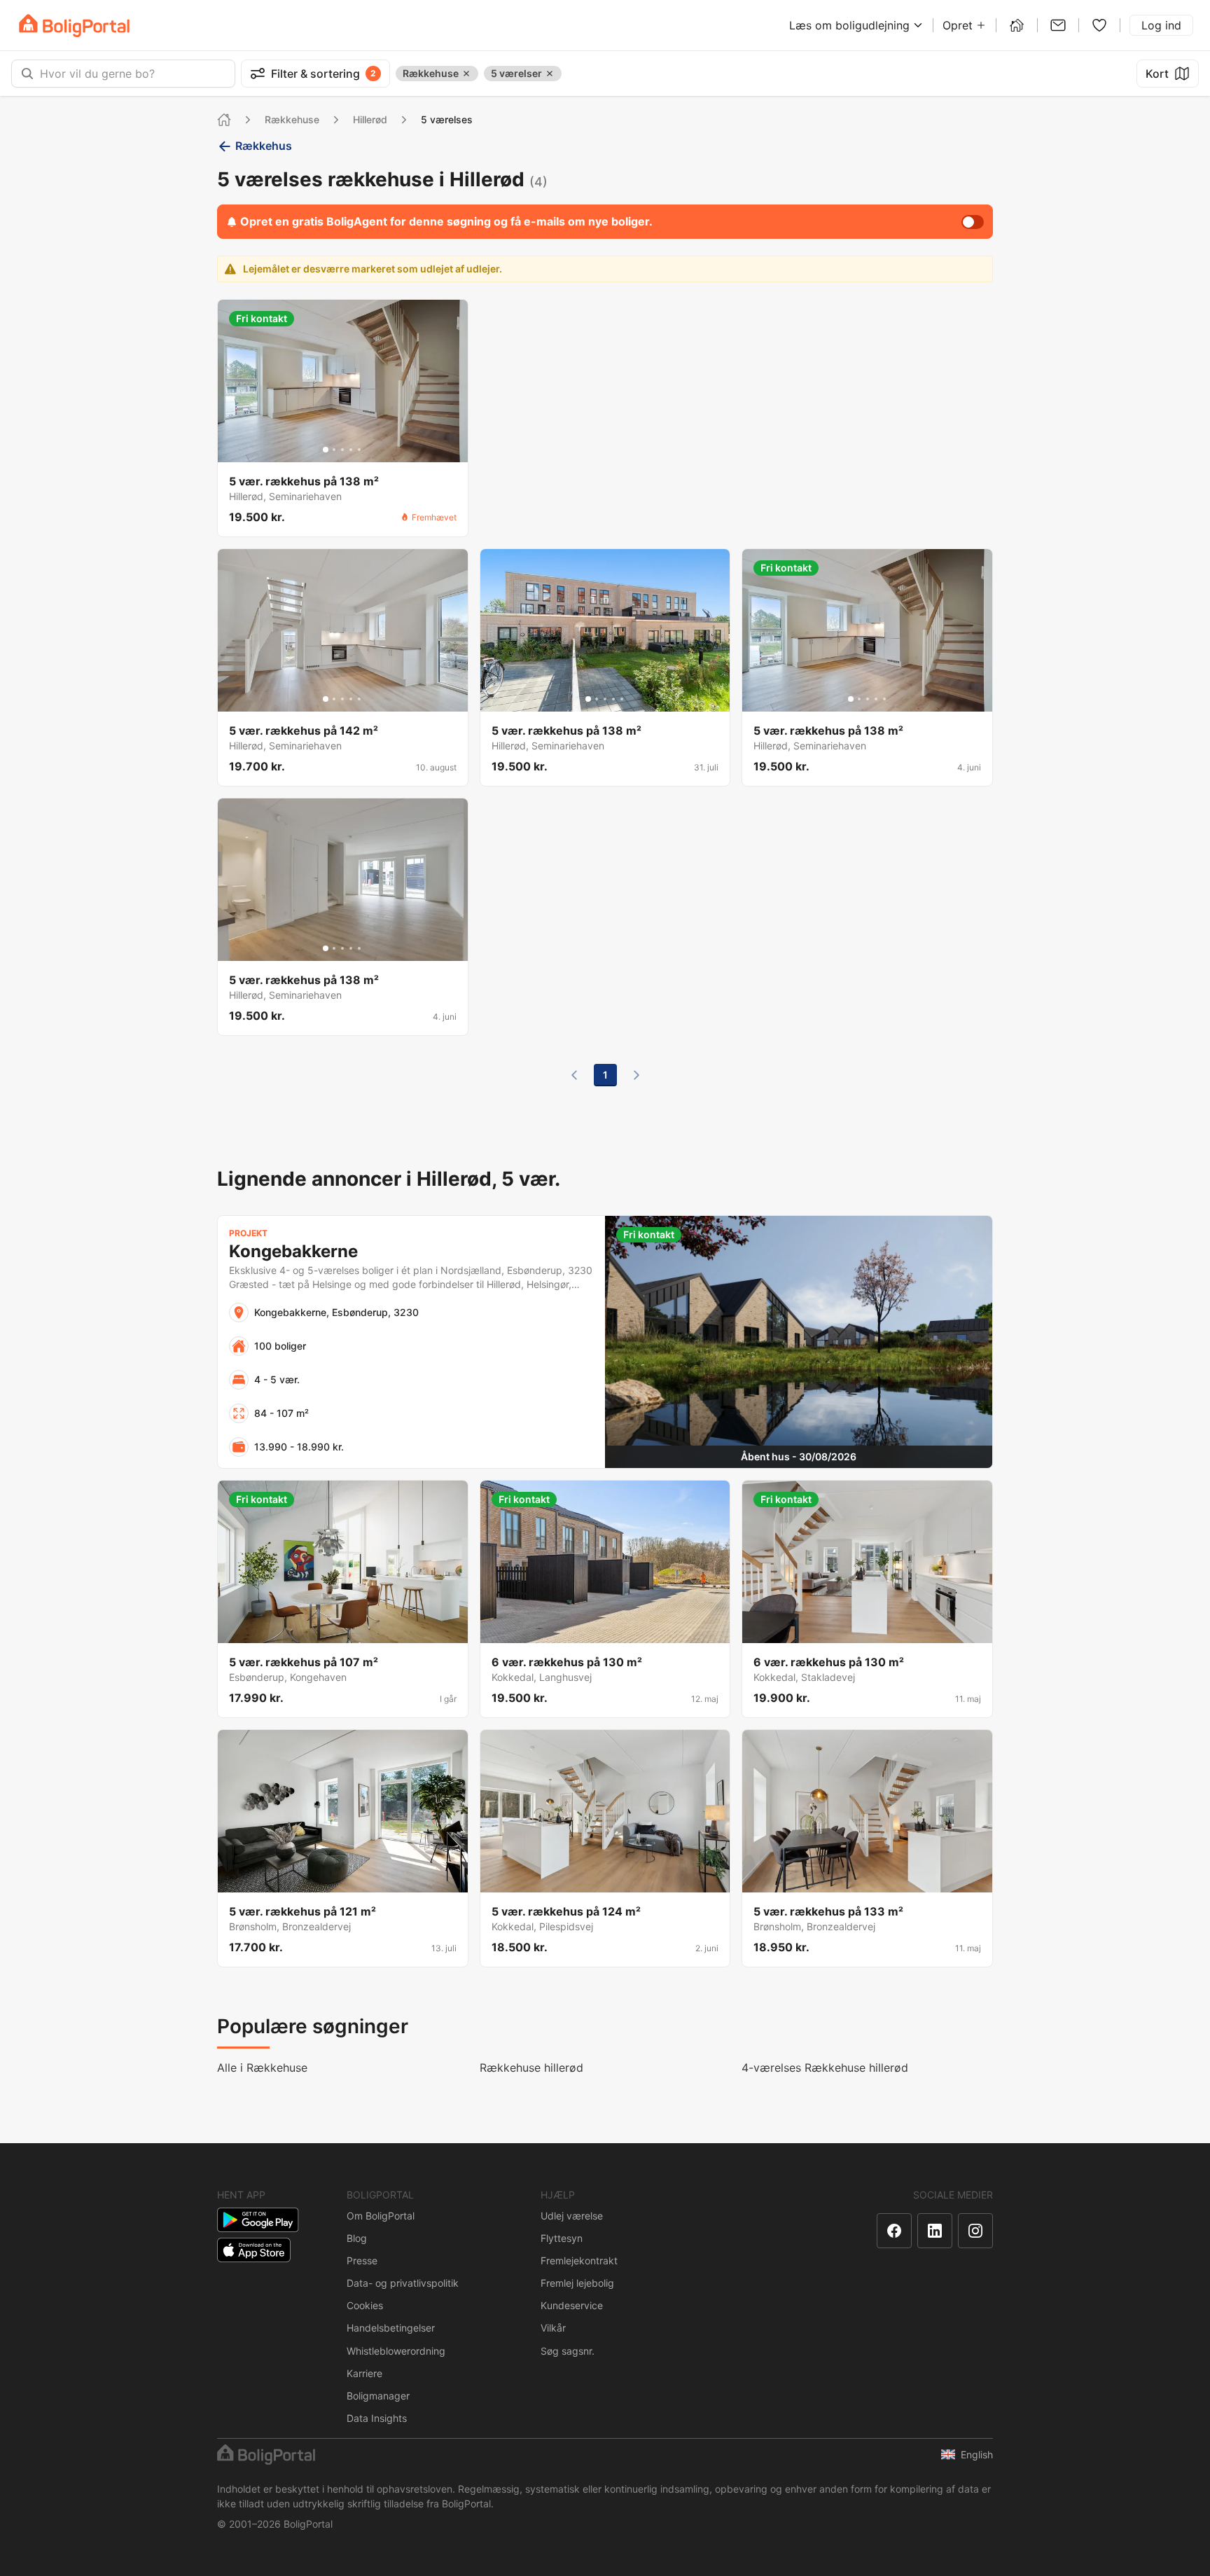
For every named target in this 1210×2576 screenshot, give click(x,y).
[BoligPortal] (74, 26)
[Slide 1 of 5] (326, 450)
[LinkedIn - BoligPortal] (935, 2231)
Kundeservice (572, 2305)
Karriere (364, 2373)
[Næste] (637, 1075)
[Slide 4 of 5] (351, 450)
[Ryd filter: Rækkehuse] (466, 74)
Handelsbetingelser (391, 2328)
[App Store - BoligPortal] (254, 2250)
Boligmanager (378, 2396)
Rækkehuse (292, 119)
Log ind (1161, 25)
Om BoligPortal (381, 2216)
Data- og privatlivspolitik (403, 2283)
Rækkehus (264, 146)
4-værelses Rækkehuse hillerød (825, 2068)
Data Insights (377, 2418)
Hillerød (370, 119)
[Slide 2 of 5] (334, 450)
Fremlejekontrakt (579, 2260)
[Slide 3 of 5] (342, 450)
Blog (357, 2238)
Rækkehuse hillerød (531, 2068)
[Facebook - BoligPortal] (894, 2231)
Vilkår (553, 2328)
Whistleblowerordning (396, 2351)
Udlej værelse (572, 2216)
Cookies (365, 2305)
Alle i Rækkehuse (262, 2068)
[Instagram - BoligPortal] (975, 2231)
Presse (362, 2260)
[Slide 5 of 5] (359, 450)
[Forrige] (574, 1075)
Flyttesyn (562, 2238)
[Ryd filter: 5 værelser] (550, 74)
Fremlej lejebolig (577, 2283)
